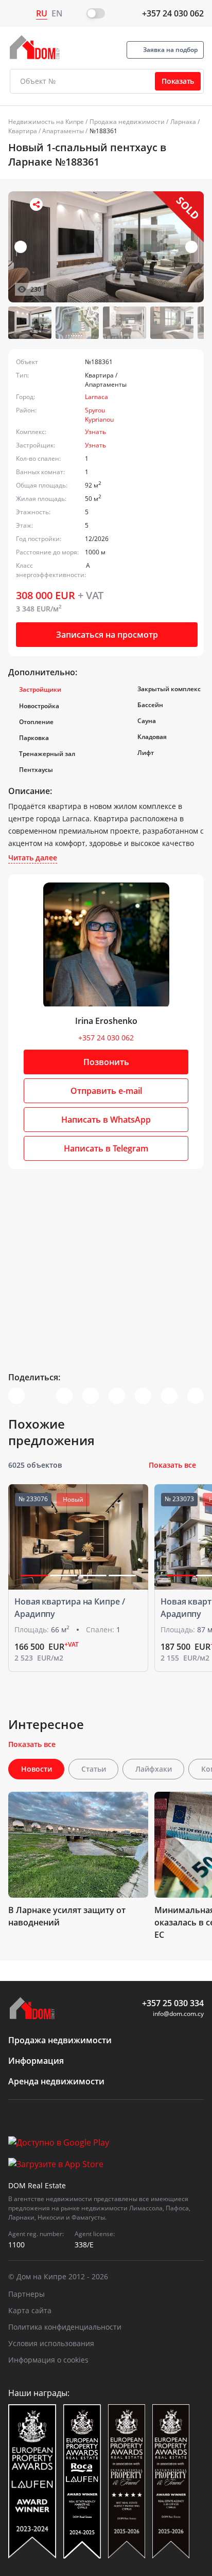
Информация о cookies (48, 2360)
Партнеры (26, 2294)
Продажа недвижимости (127, 122)
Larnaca (96, 397)
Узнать (95, 432)
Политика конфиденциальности (65, 2327)
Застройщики (40, 689)
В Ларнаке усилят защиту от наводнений (67, 1916)
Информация (36, 2061)
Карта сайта (30, 2310)
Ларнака (183, 122)
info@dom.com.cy (178, 2014)
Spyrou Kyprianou (99, 415)
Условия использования (51, 2343)
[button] (191, 247)
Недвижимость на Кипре (46, 122)
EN (57, 13)
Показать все (172, 1465)
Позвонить (106, 1062)
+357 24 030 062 (173, 13)
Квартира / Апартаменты (46, 131)
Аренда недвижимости (56, 2081)
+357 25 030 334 (173, 2003)
